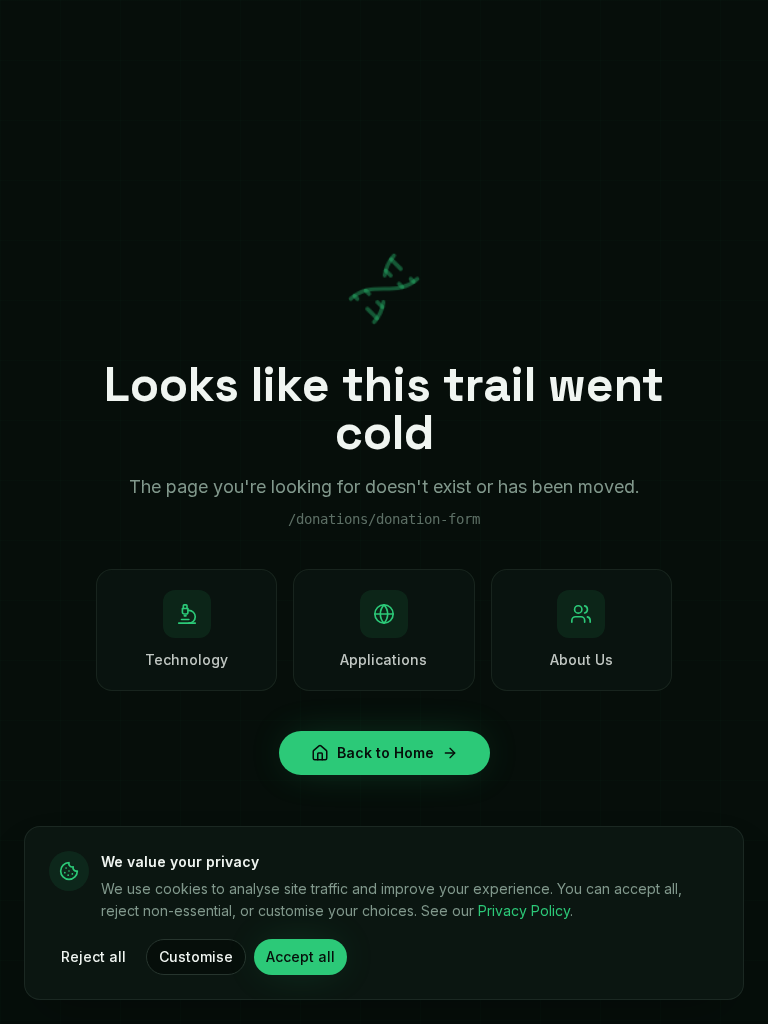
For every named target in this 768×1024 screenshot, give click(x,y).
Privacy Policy (524, 910)
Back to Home (385, 752)
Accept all (300, 956)
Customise (196, 956)
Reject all (93, 956)
